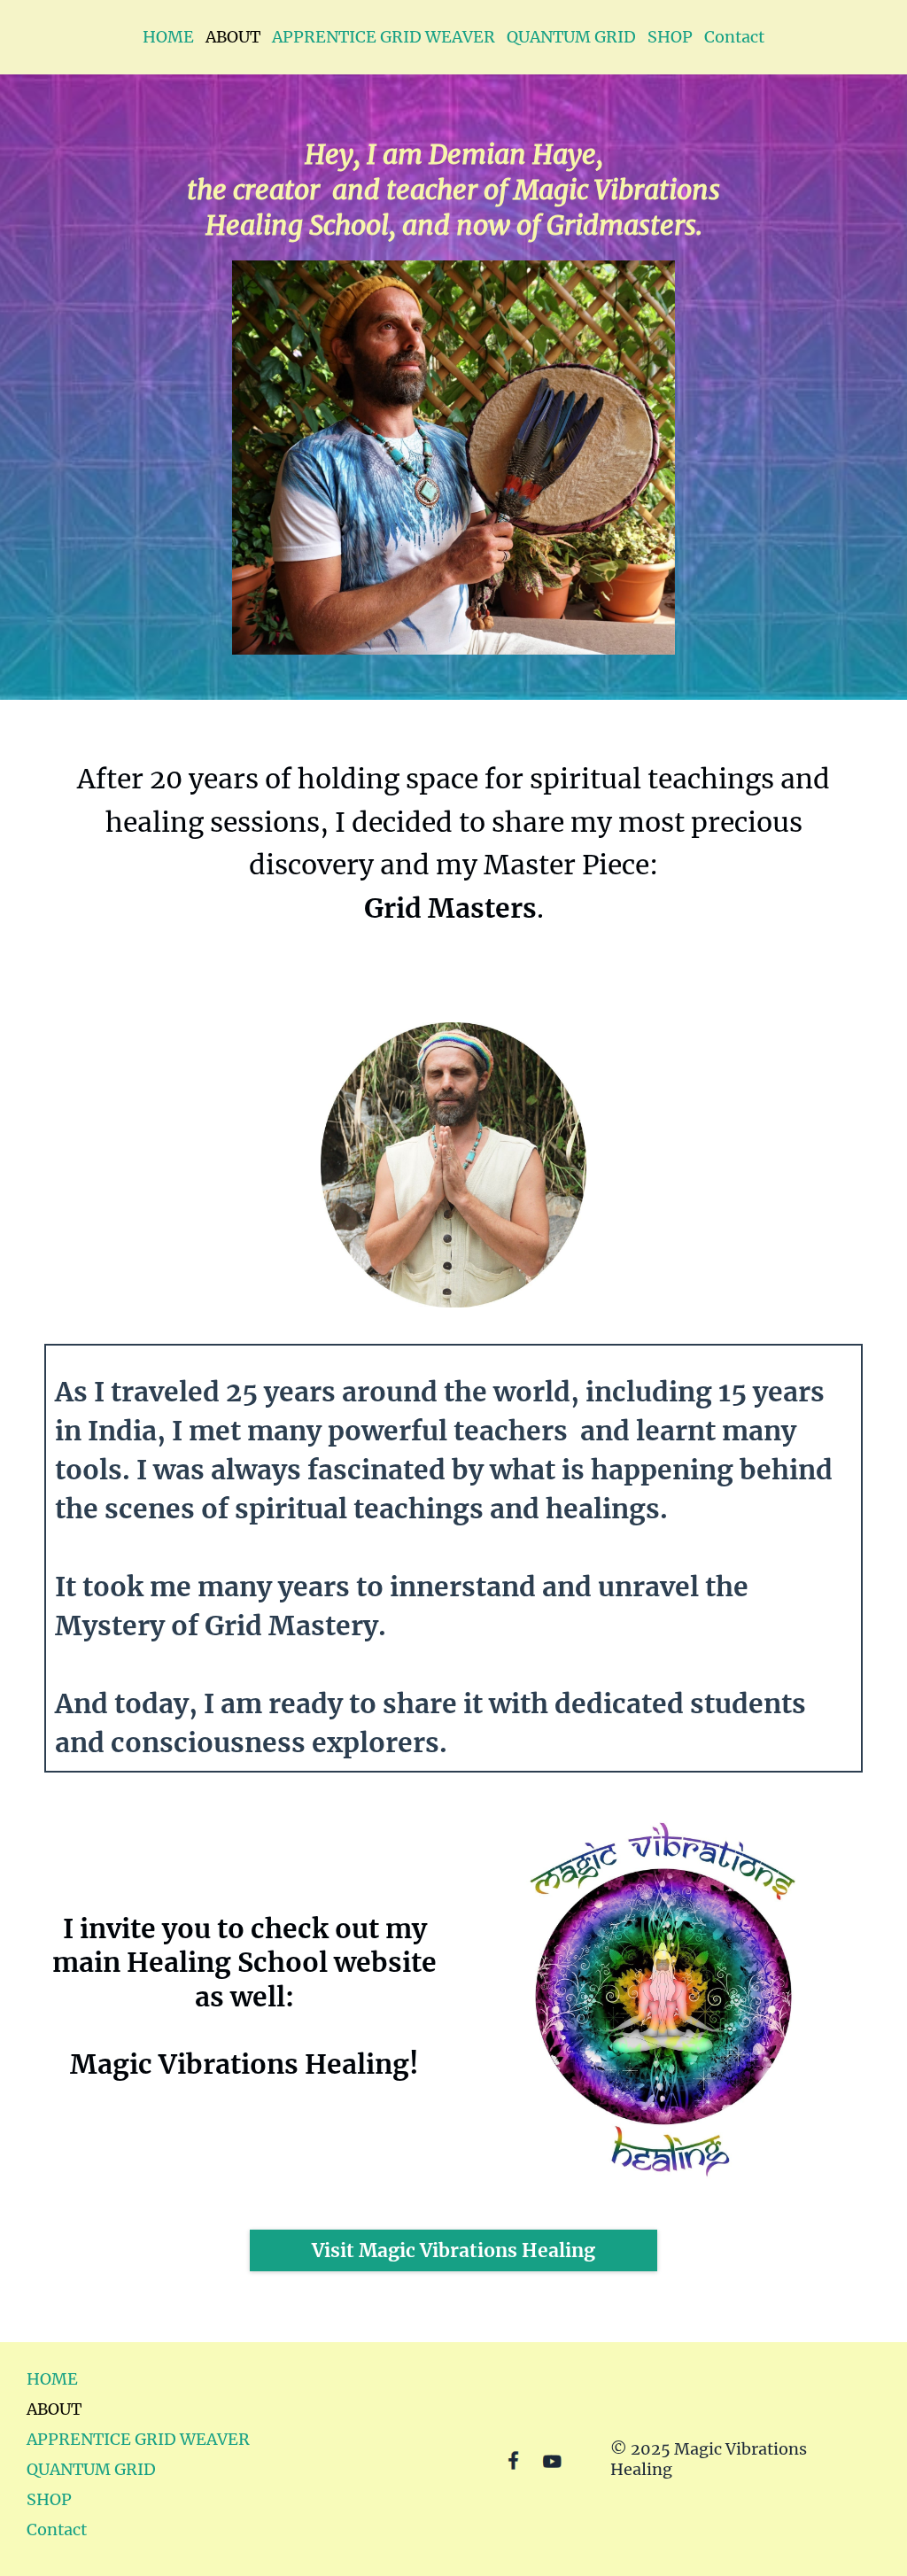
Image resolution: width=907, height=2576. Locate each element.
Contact (734, 37)
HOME (168, 37)
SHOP (670, 37)
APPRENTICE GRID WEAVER (384, 37)
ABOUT (233, 37)
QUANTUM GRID (571, 37)
